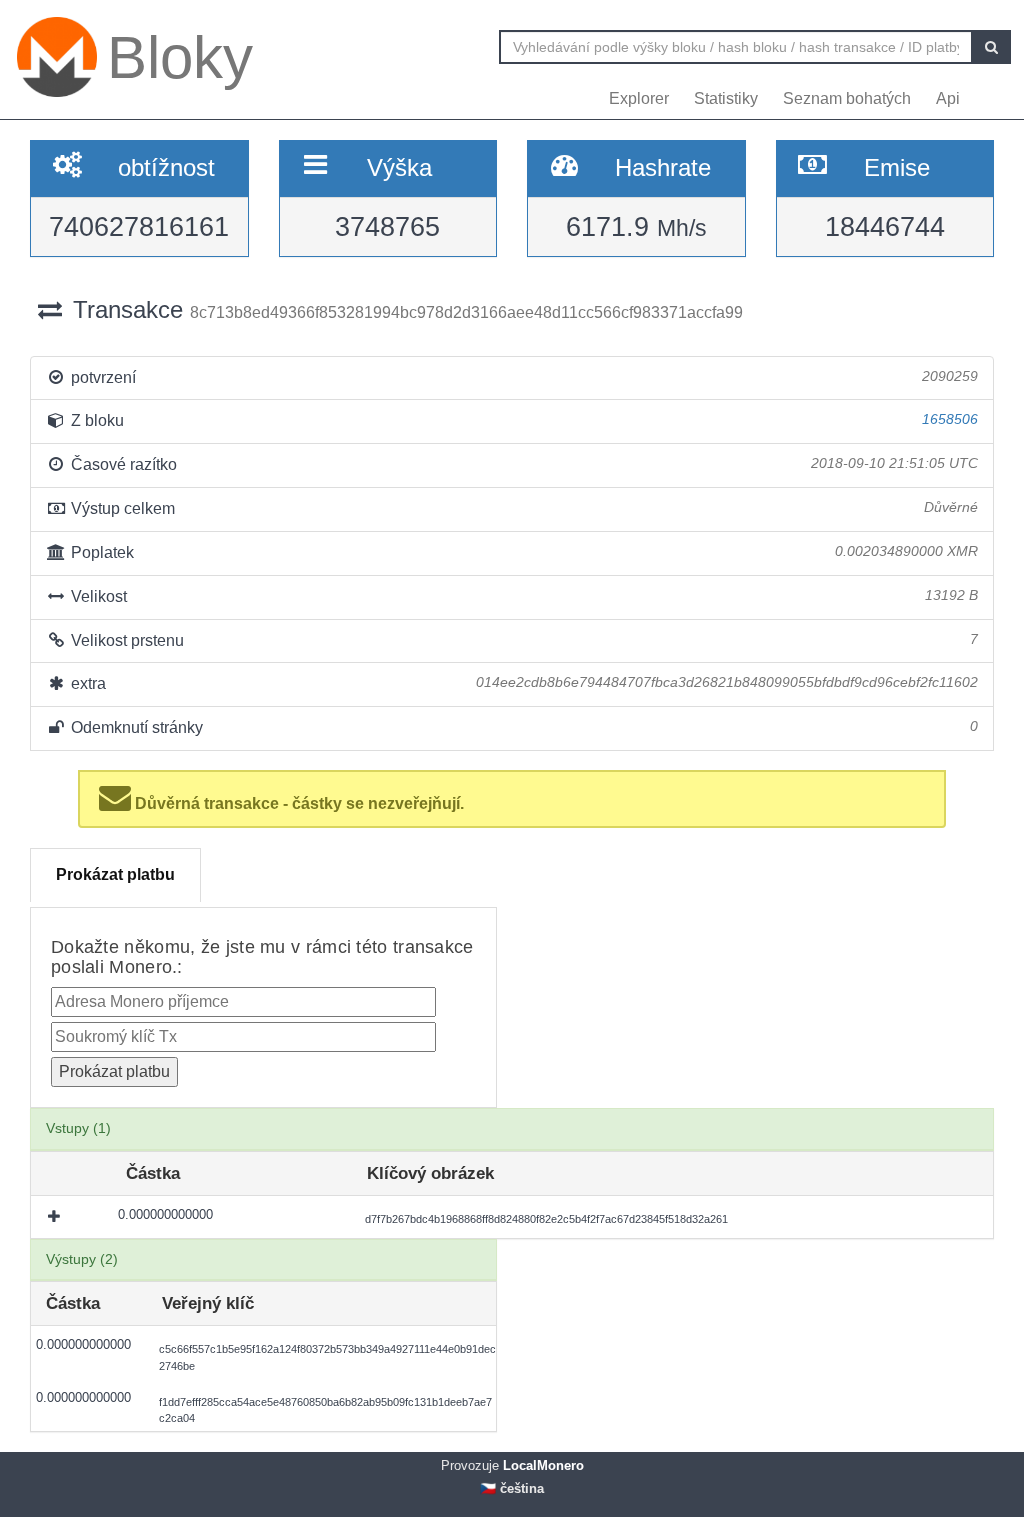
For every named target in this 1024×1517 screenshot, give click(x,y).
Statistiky (726, 98)
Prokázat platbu (115, 874)
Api (948, 98)
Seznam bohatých (847, 98)
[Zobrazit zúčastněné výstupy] (56, 1217)
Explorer (639, 98)
